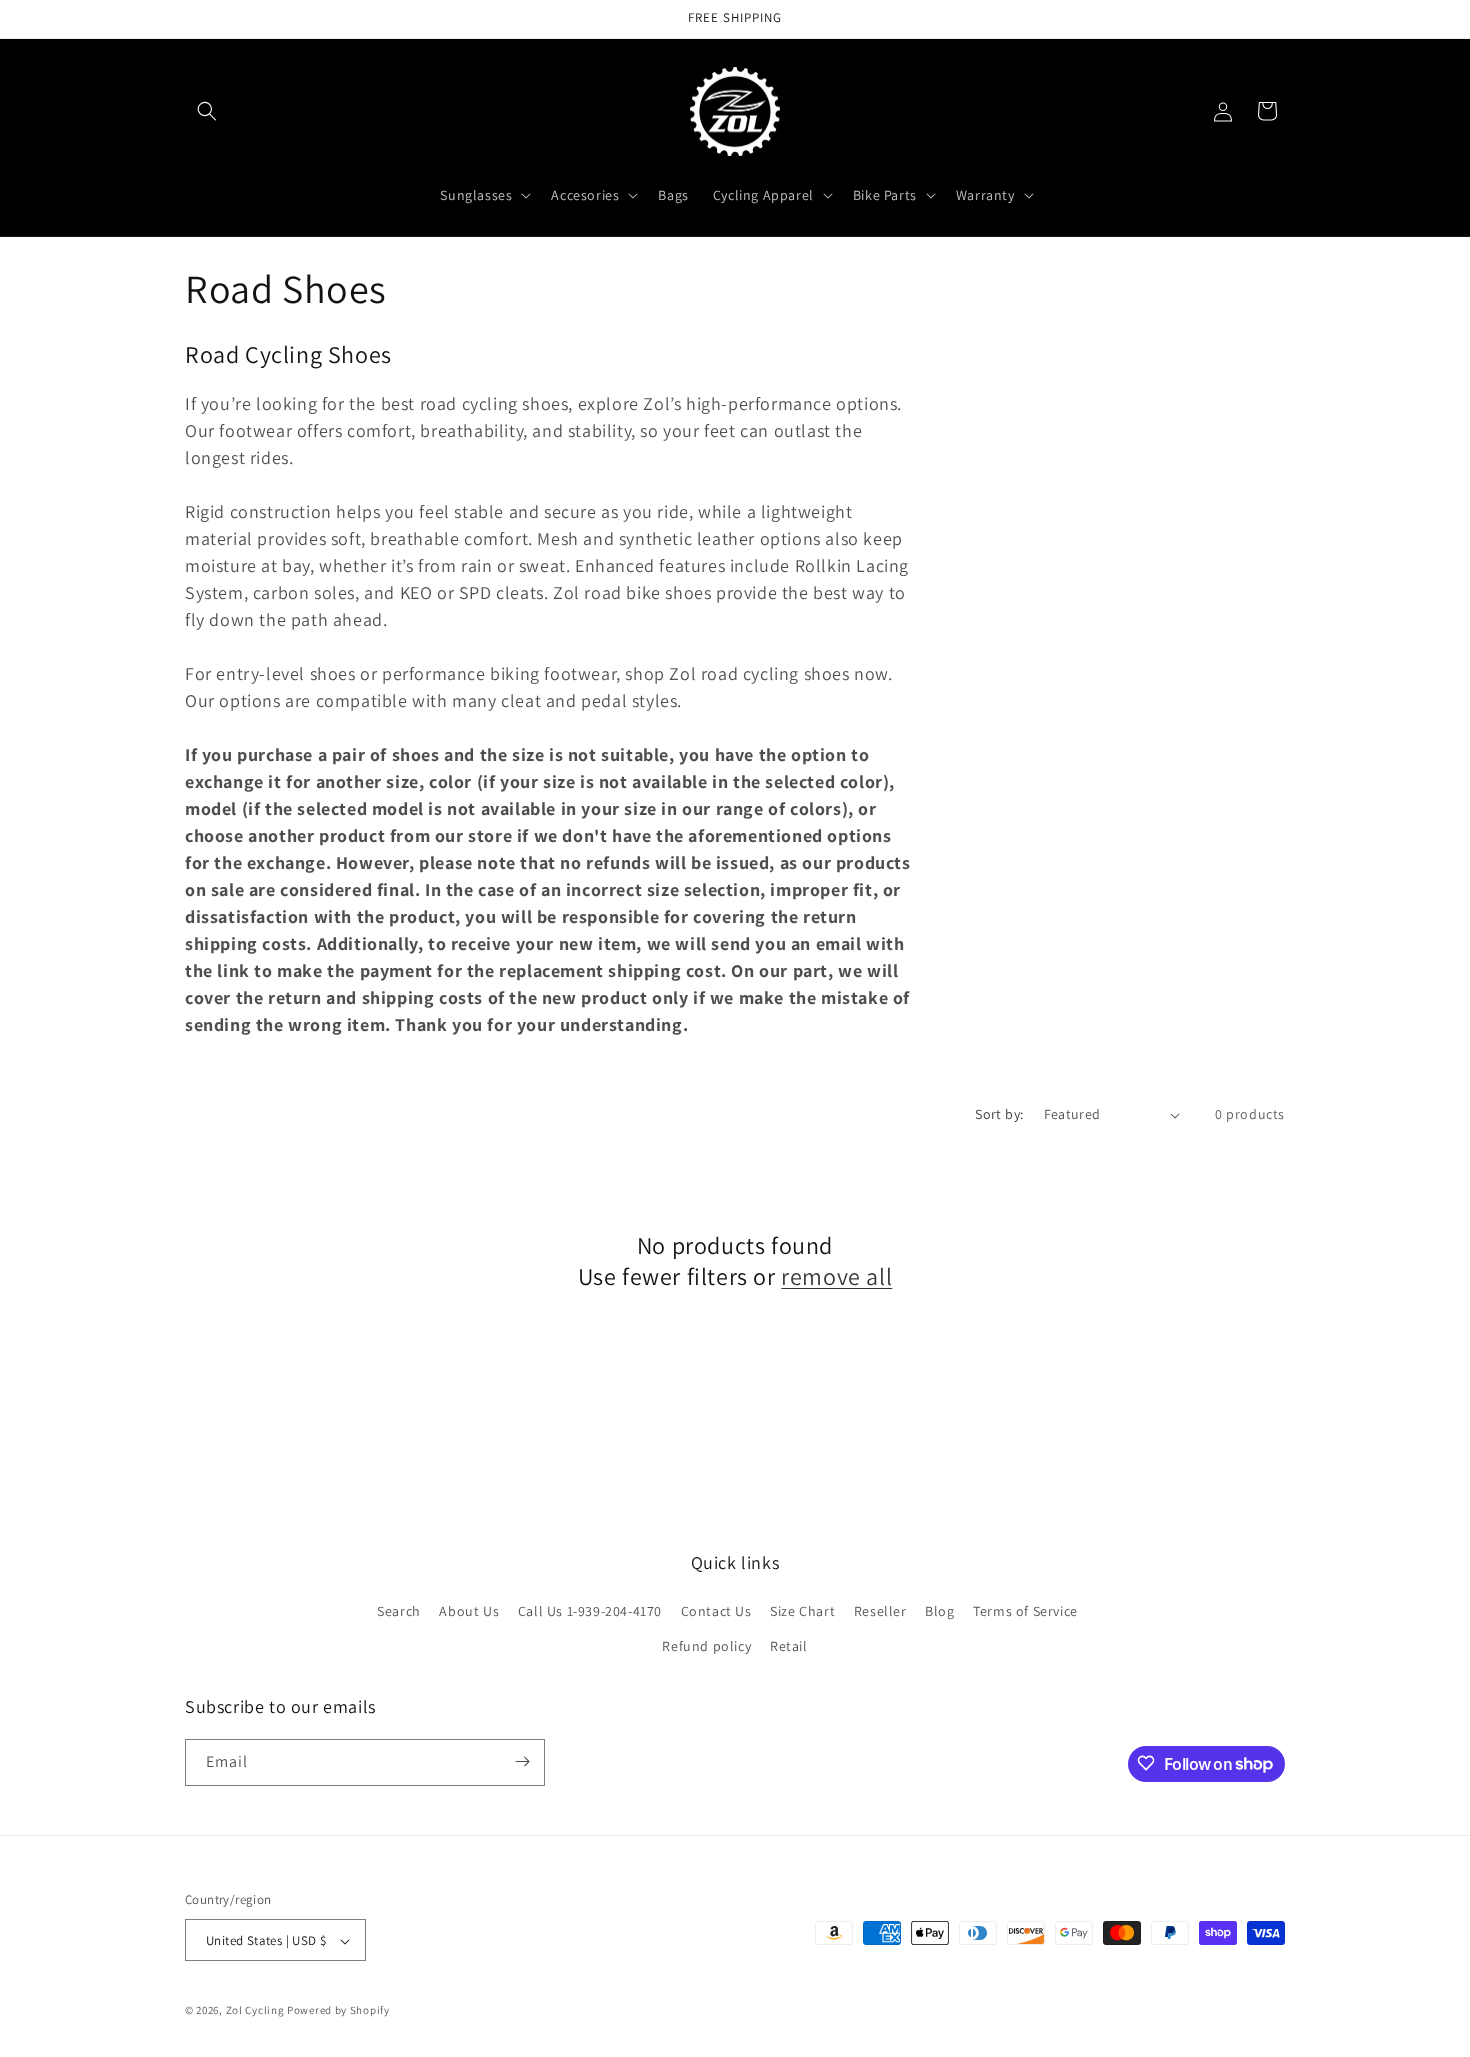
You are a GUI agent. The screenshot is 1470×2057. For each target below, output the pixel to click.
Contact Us (716, 1611)
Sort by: (999, 1114)
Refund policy (706, 1647)
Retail (789, 1647)
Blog (939, 1611)
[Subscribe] (522, 1761)
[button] (207, 111)
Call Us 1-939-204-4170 (590, 1611)
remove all (836, 1276)
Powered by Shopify (338, 2011)
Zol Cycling (255, 2011)
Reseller (880, 1611)
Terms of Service (1025, 1611)
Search (399, 1611)
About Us (469, 1611)
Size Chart (802, 1611)
